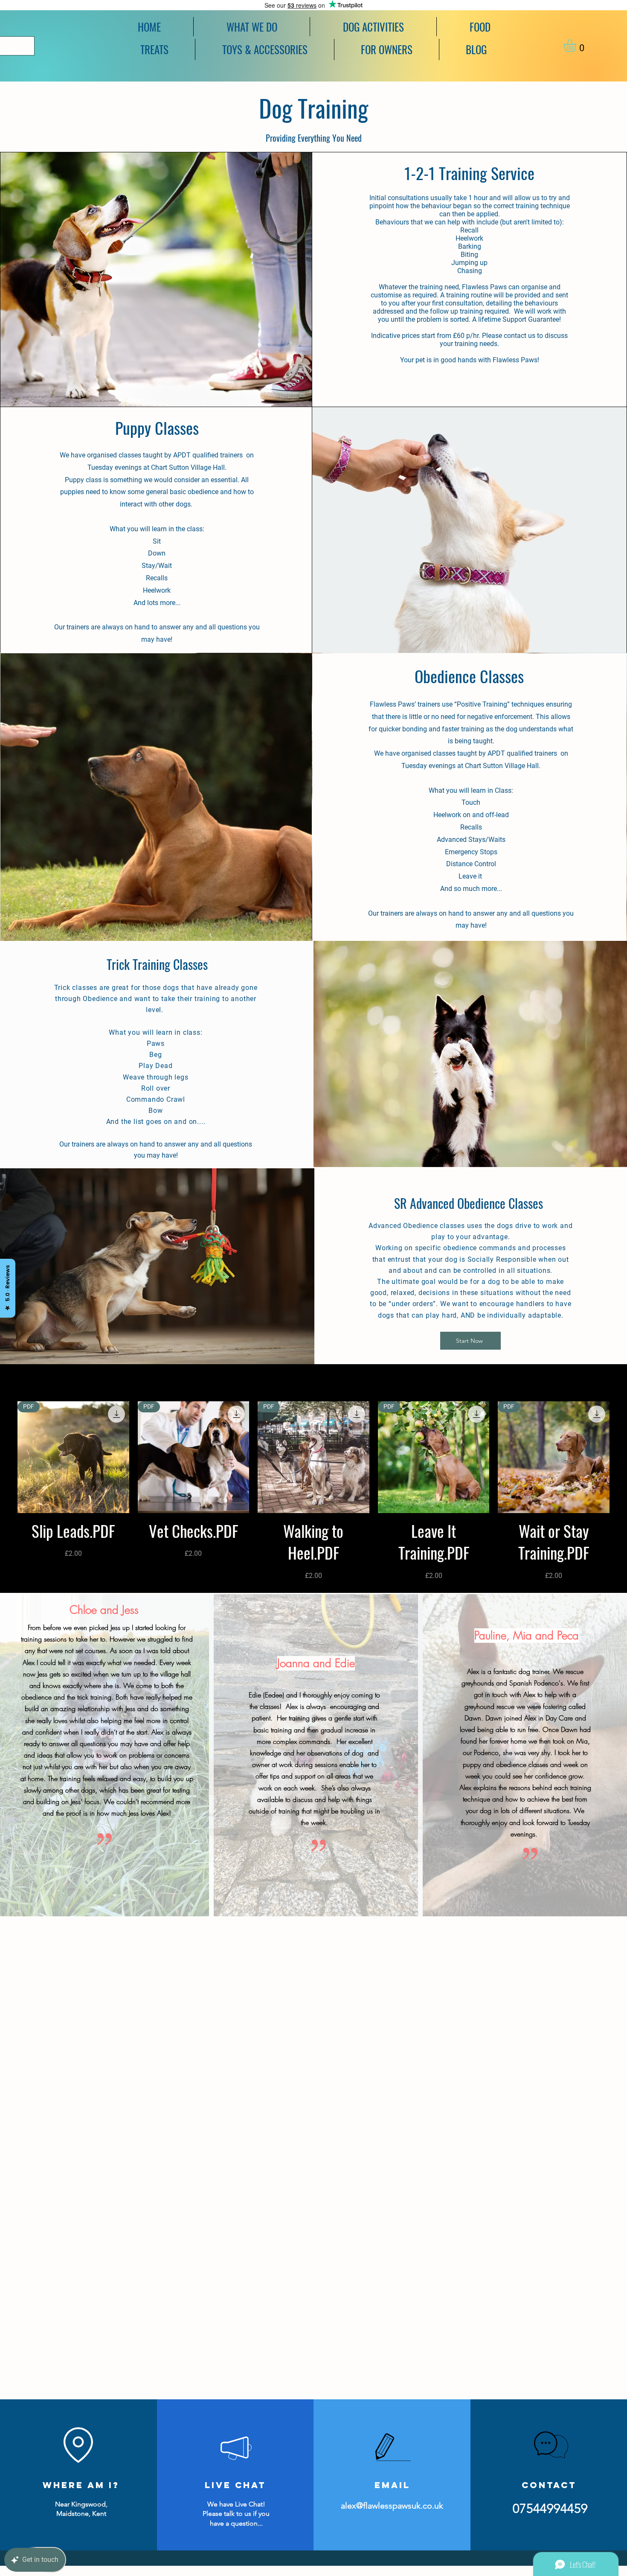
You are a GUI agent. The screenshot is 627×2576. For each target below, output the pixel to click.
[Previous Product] (5, 1457)
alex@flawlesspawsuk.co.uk (392, 2506)
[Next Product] (622, 1457)
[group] (313, 1491)
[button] (373, 27)
